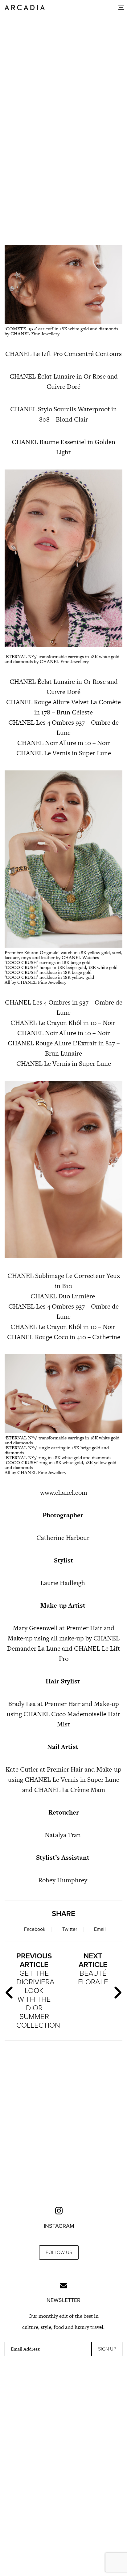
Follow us (59, 2252)
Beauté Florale (93, 1969)
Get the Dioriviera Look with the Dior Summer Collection (37, 1991)
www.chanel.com (64, 1492)
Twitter (70, 1929)
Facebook (35, 1929)
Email (100, 1929)
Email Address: (26, 2349)
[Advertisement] (63, 166)
